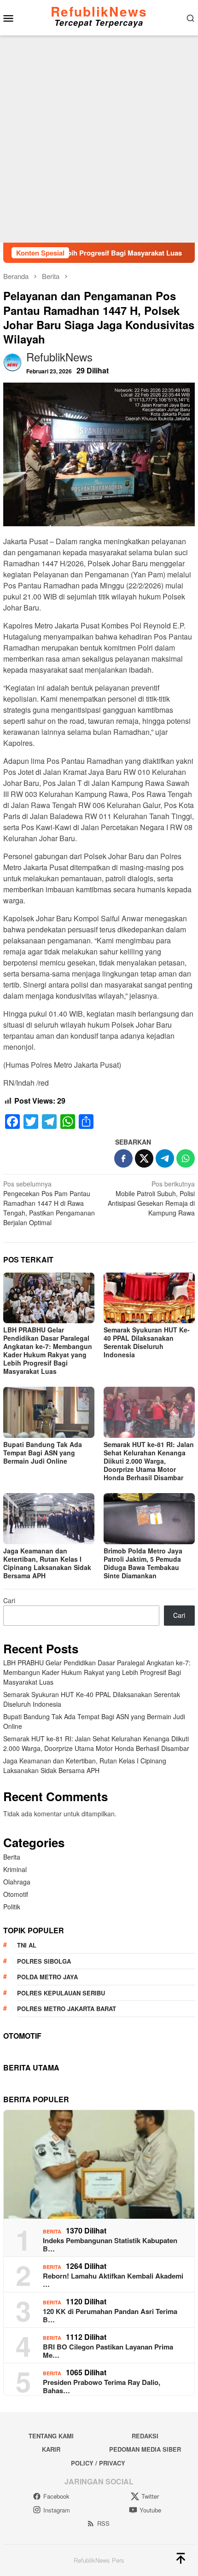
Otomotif (16, 1894)
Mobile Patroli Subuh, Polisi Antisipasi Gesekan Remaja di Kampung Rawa (151, 1198)
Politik (12, 1907)
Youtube (150, 2510)
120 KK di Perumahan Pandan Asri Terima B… (110, 2315)
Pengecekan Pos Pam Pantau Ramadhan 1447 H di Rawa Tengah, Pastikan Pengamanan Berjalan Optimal (49, 1203)
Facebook (56, 2496)
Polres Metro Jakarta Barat (67, 2009)
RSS (103, 2523)
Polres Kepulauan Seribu (61, 1993)
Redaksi (145, 2436)
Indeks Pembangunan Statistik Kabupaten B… (110, 2245)
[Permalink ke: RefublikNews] (12, 361)
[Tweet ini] (144, 1158)
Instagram (57, 2510)
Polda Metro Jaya (47, 1977)
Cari (9, 1600)
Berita (12, 1857)
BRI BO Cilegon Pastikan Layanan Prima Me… (108, 2351)
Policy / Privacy (98, 2463)
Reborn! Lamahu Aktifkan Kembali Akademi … (113, 2280)
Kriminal (15, 1869)
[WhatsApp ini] (186, 1158)
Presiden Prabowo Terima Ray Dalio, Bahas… (102, 2386)
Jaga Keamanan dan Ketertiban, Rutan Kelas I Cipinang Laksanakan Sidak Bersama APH (47, 1563)
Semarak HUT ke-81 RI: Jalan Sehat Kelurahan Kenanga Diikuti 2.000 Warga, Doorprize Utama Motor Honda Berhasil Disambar (149, 1461)
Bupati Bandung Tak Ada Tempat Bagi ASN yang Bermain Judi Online (43, 1453)
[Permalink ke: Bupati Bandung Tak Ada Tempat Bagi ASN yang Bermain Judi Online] (49, 1412)
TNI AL (27, 1945)
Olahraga (17, 1882)
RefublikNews (99, 11)
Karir (51, 2449)
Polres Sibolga (44, 1961)
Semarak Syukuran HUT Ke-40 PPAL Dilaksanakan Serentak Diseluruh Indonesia (147, 1342)
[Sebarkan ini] (123, 1158)
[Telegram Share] (165, 1158)
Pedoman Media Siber (145, 2449)
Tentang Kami (51, 2436)
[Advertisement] (99, 139)
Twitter (150, 2496)
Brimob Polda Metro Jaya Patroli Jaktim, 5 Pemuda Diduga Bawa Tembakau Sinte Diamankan (143, 1563)
